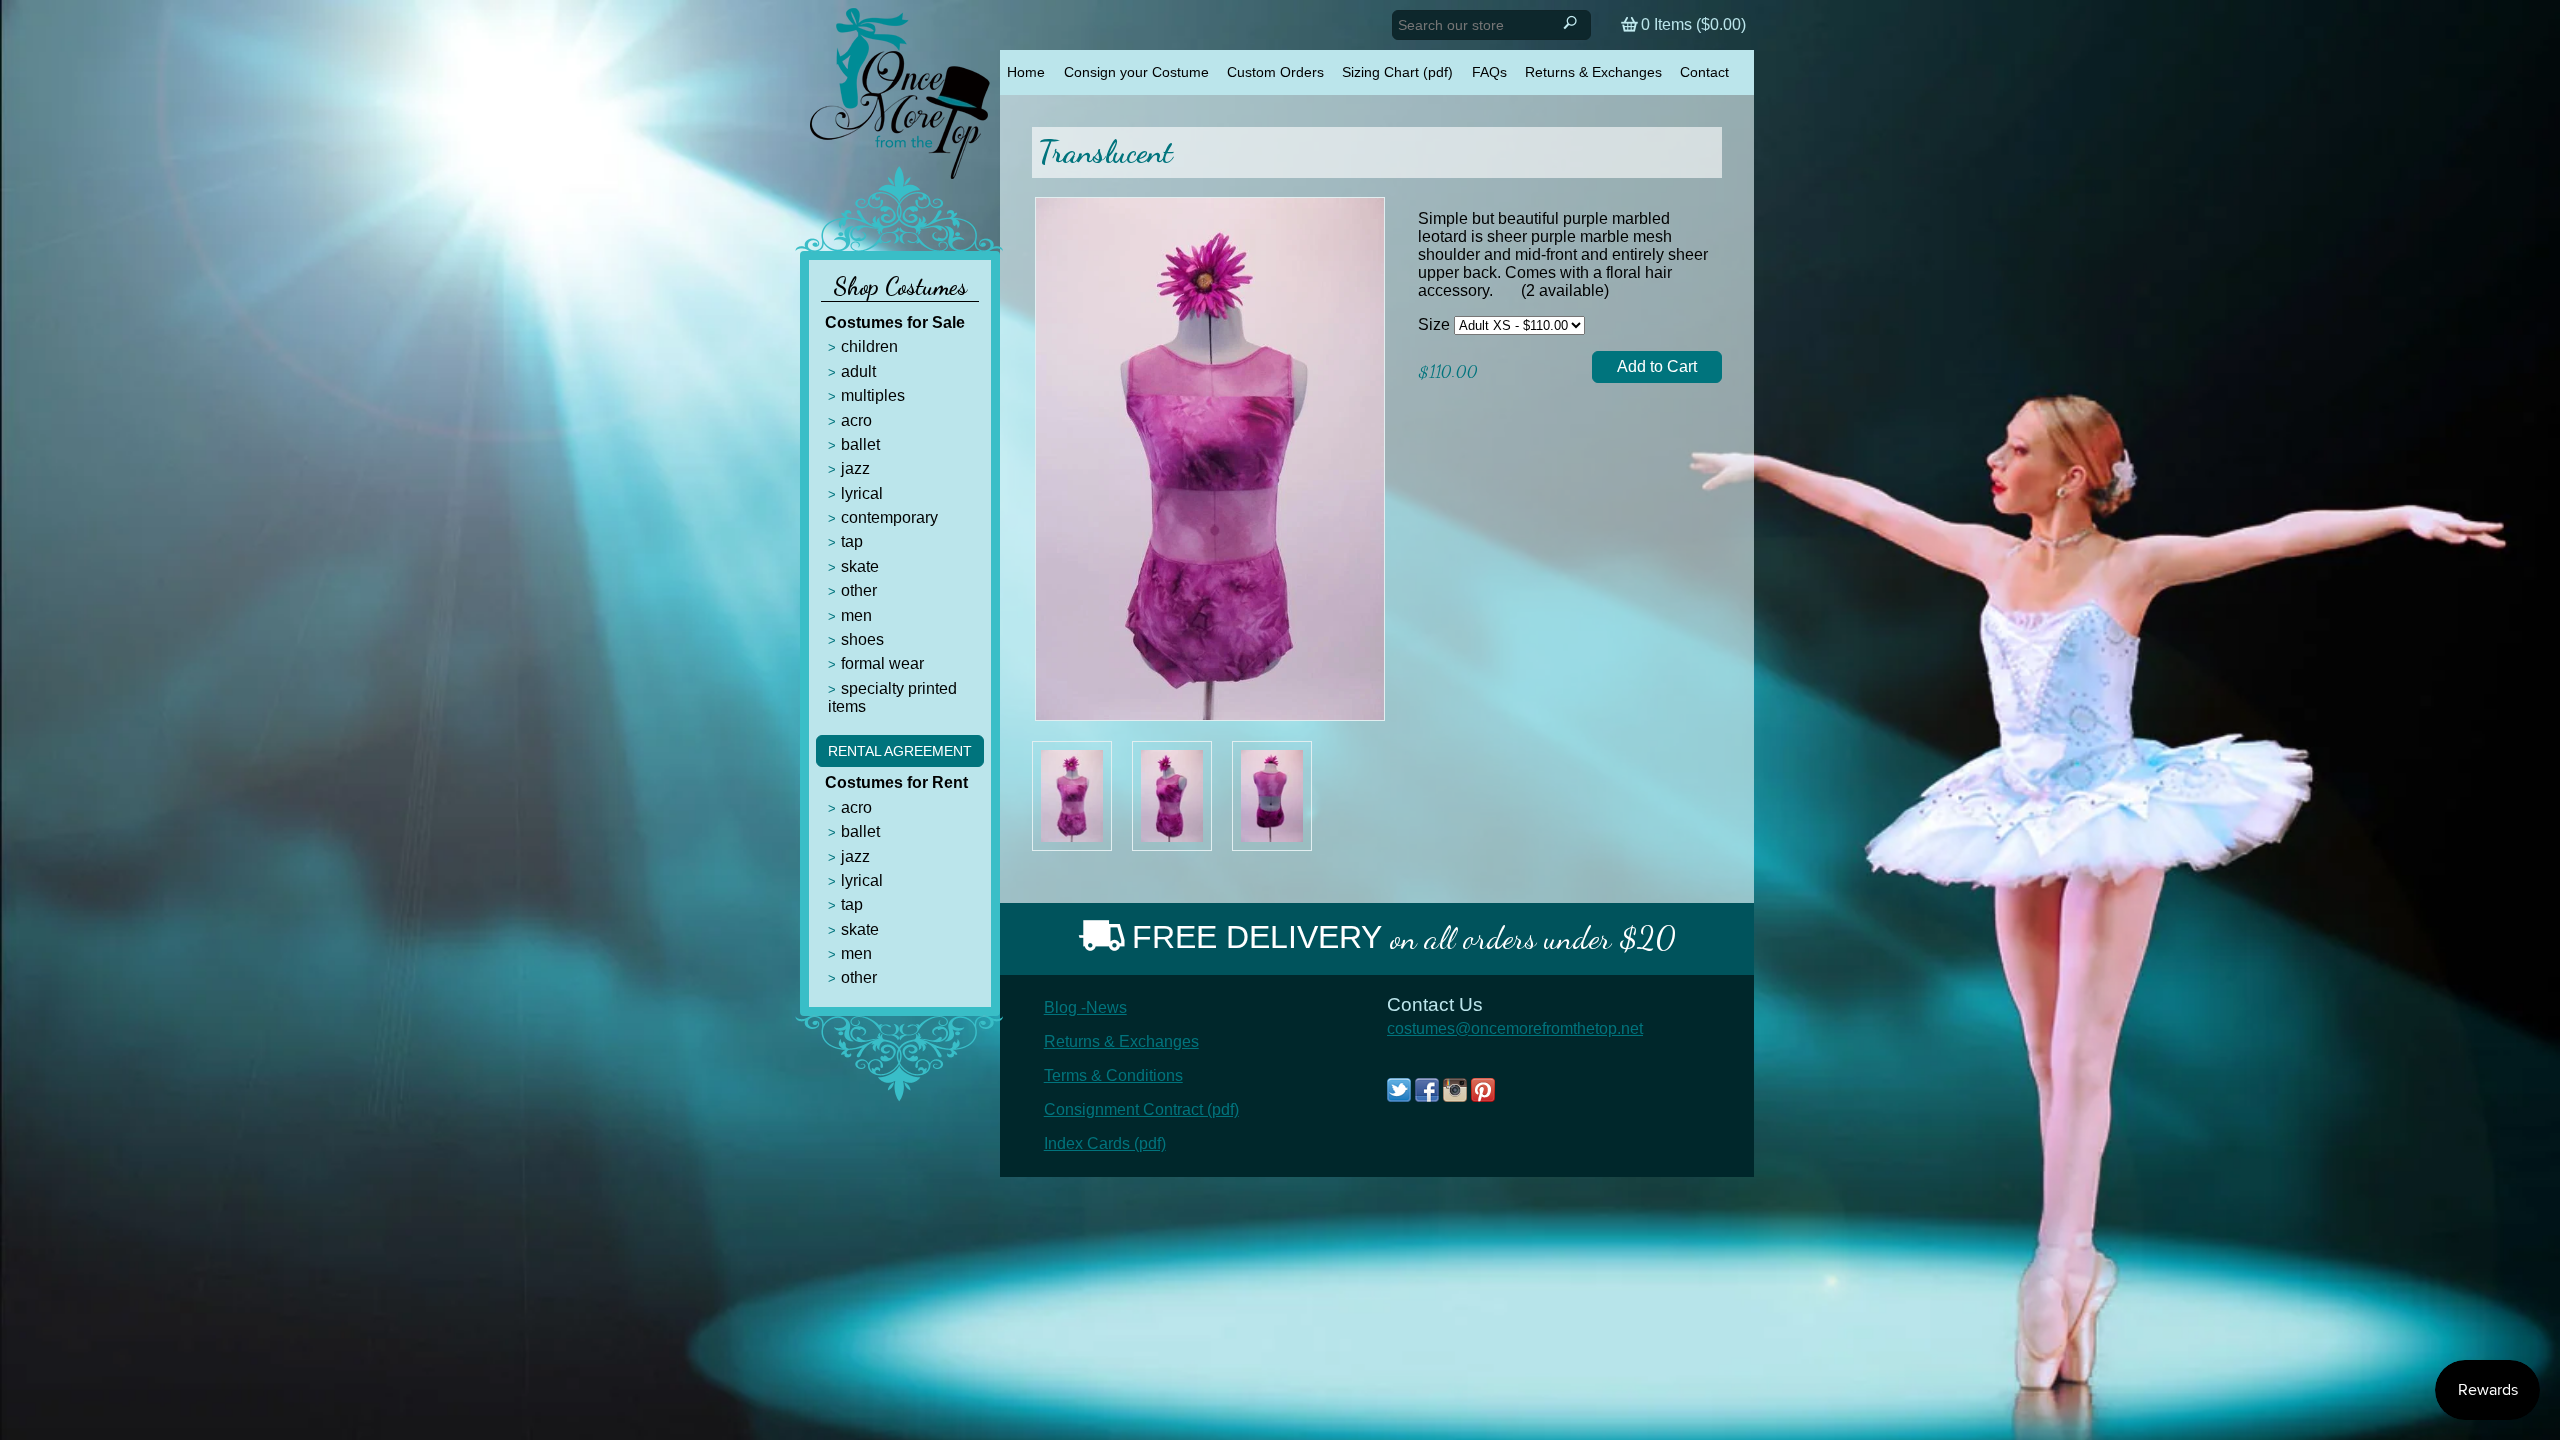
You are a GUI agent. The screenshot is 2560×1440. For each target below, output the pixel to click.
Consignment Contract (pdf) (1141, 1109)
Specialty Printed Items (892, 697)
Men (856, 615)
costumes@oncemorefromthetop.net (1515, 1028)
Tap (852, 541)
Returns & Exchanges (1593, 72)
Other (859, 590)
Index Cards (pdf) (1105, 1143)
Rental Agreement (900, 751)
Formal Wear (882, 663)
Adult (858, 371)
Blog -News (1085, 1007)
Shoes (862, 639)
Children (869, 346)
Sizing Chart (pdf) (1397, 72)
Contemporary (889, 517)
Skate (860, 566)
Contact (1704, 72)
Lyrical (862, 493)
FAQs (1489, 72)
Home (1026, 72)
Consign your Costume (1136, 72)
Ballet (860, 444)
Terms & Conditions (1113, 1075)
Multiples (873, 395)
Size (1434, 324)
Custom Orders (1275, 72)
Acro (856, 420)
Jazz (855, 468)
